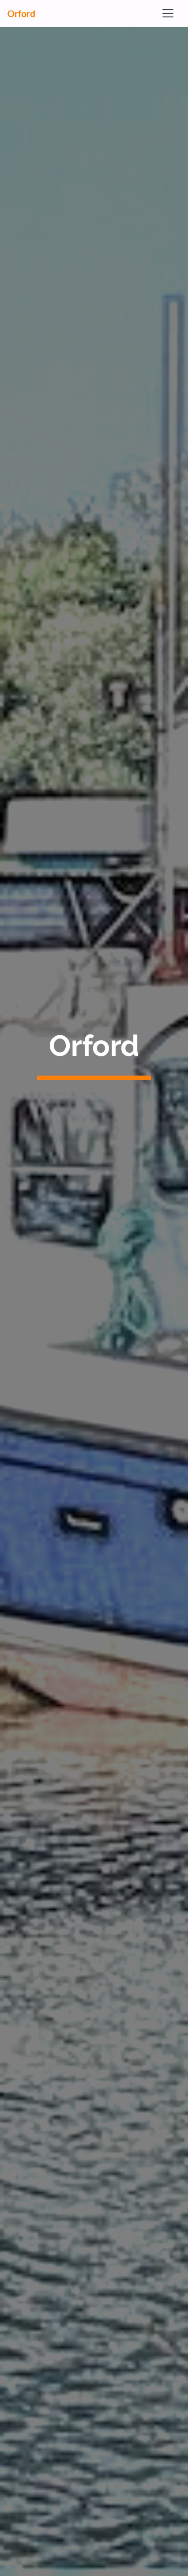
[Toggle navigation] (168, 13)
